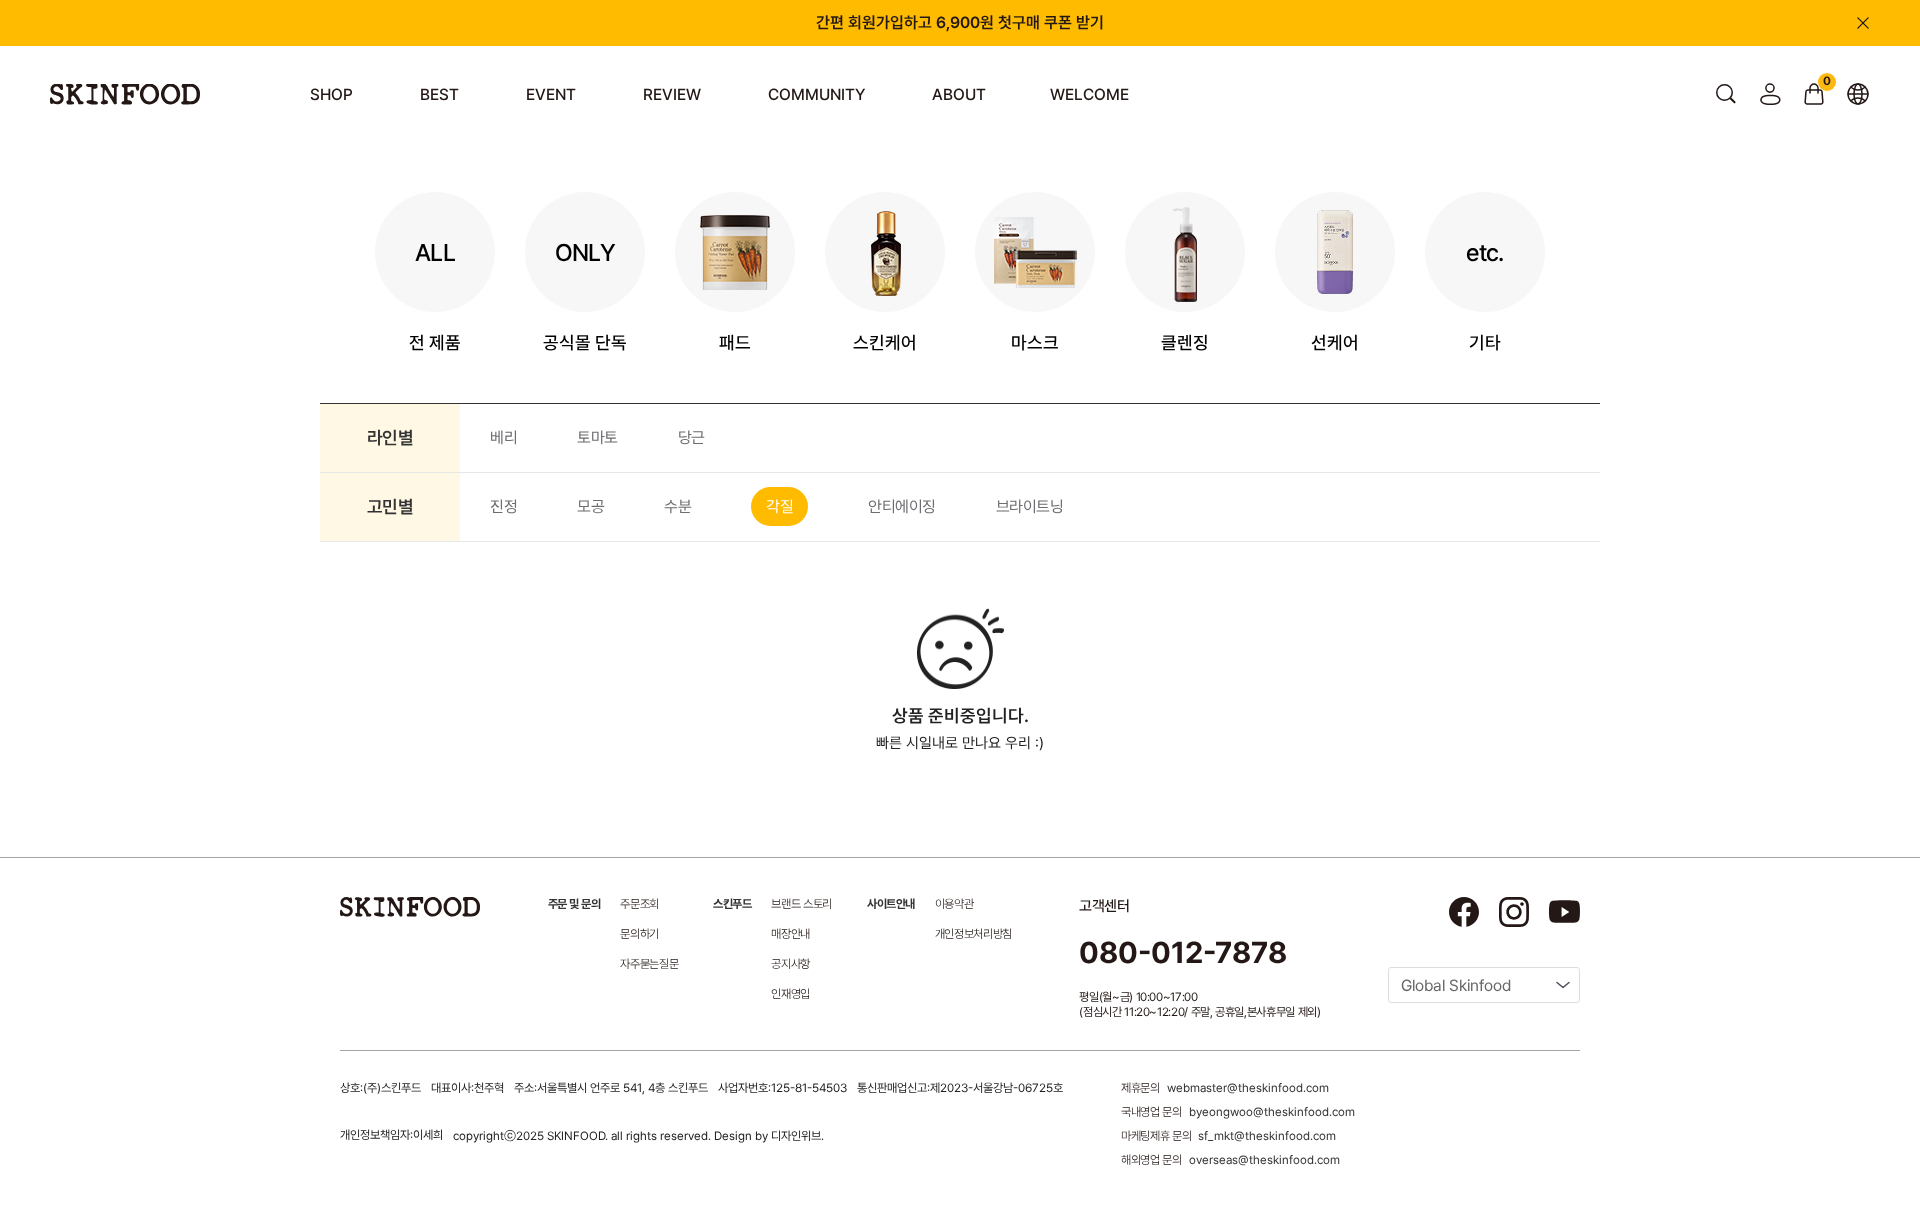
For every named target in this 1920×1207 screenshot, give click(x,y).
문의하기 (639, 934)
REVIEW (672, 94)
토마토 (597, 437)
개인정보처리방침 (973, 934)
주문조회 (639, 904)
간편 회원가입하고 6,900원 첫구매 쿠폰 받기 (960, 22)
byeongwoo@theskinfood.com (1272, 1112)
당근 (691, 437)
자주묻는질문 (649, 964)
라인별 (390, 437)
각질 (779, 506)
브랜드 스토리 (801, 904)
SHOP (331, 94)
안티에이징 (902, 506)
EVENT (551, 94)
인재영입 (790, 994)
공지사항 (790, 964)
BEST (439, 94)
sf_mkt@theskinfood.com (1267, 1136)
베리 (503, 437)
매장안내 (790, 934)
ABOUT (959, 94)
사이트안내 (891, 904)
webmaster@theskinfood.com (1248, 1088)
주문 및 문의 (574, 904)
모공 (590, 506)
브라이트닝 (1030, 506)
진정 (503, 506)
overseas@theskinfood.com (1264, 1160)
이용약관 (954, 904)
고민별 (390, 506)
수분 (677, 506)
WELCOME (1089, 94)
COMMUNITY (816, 94)
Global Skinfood (1456, 985)
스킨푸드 (732, 904)
